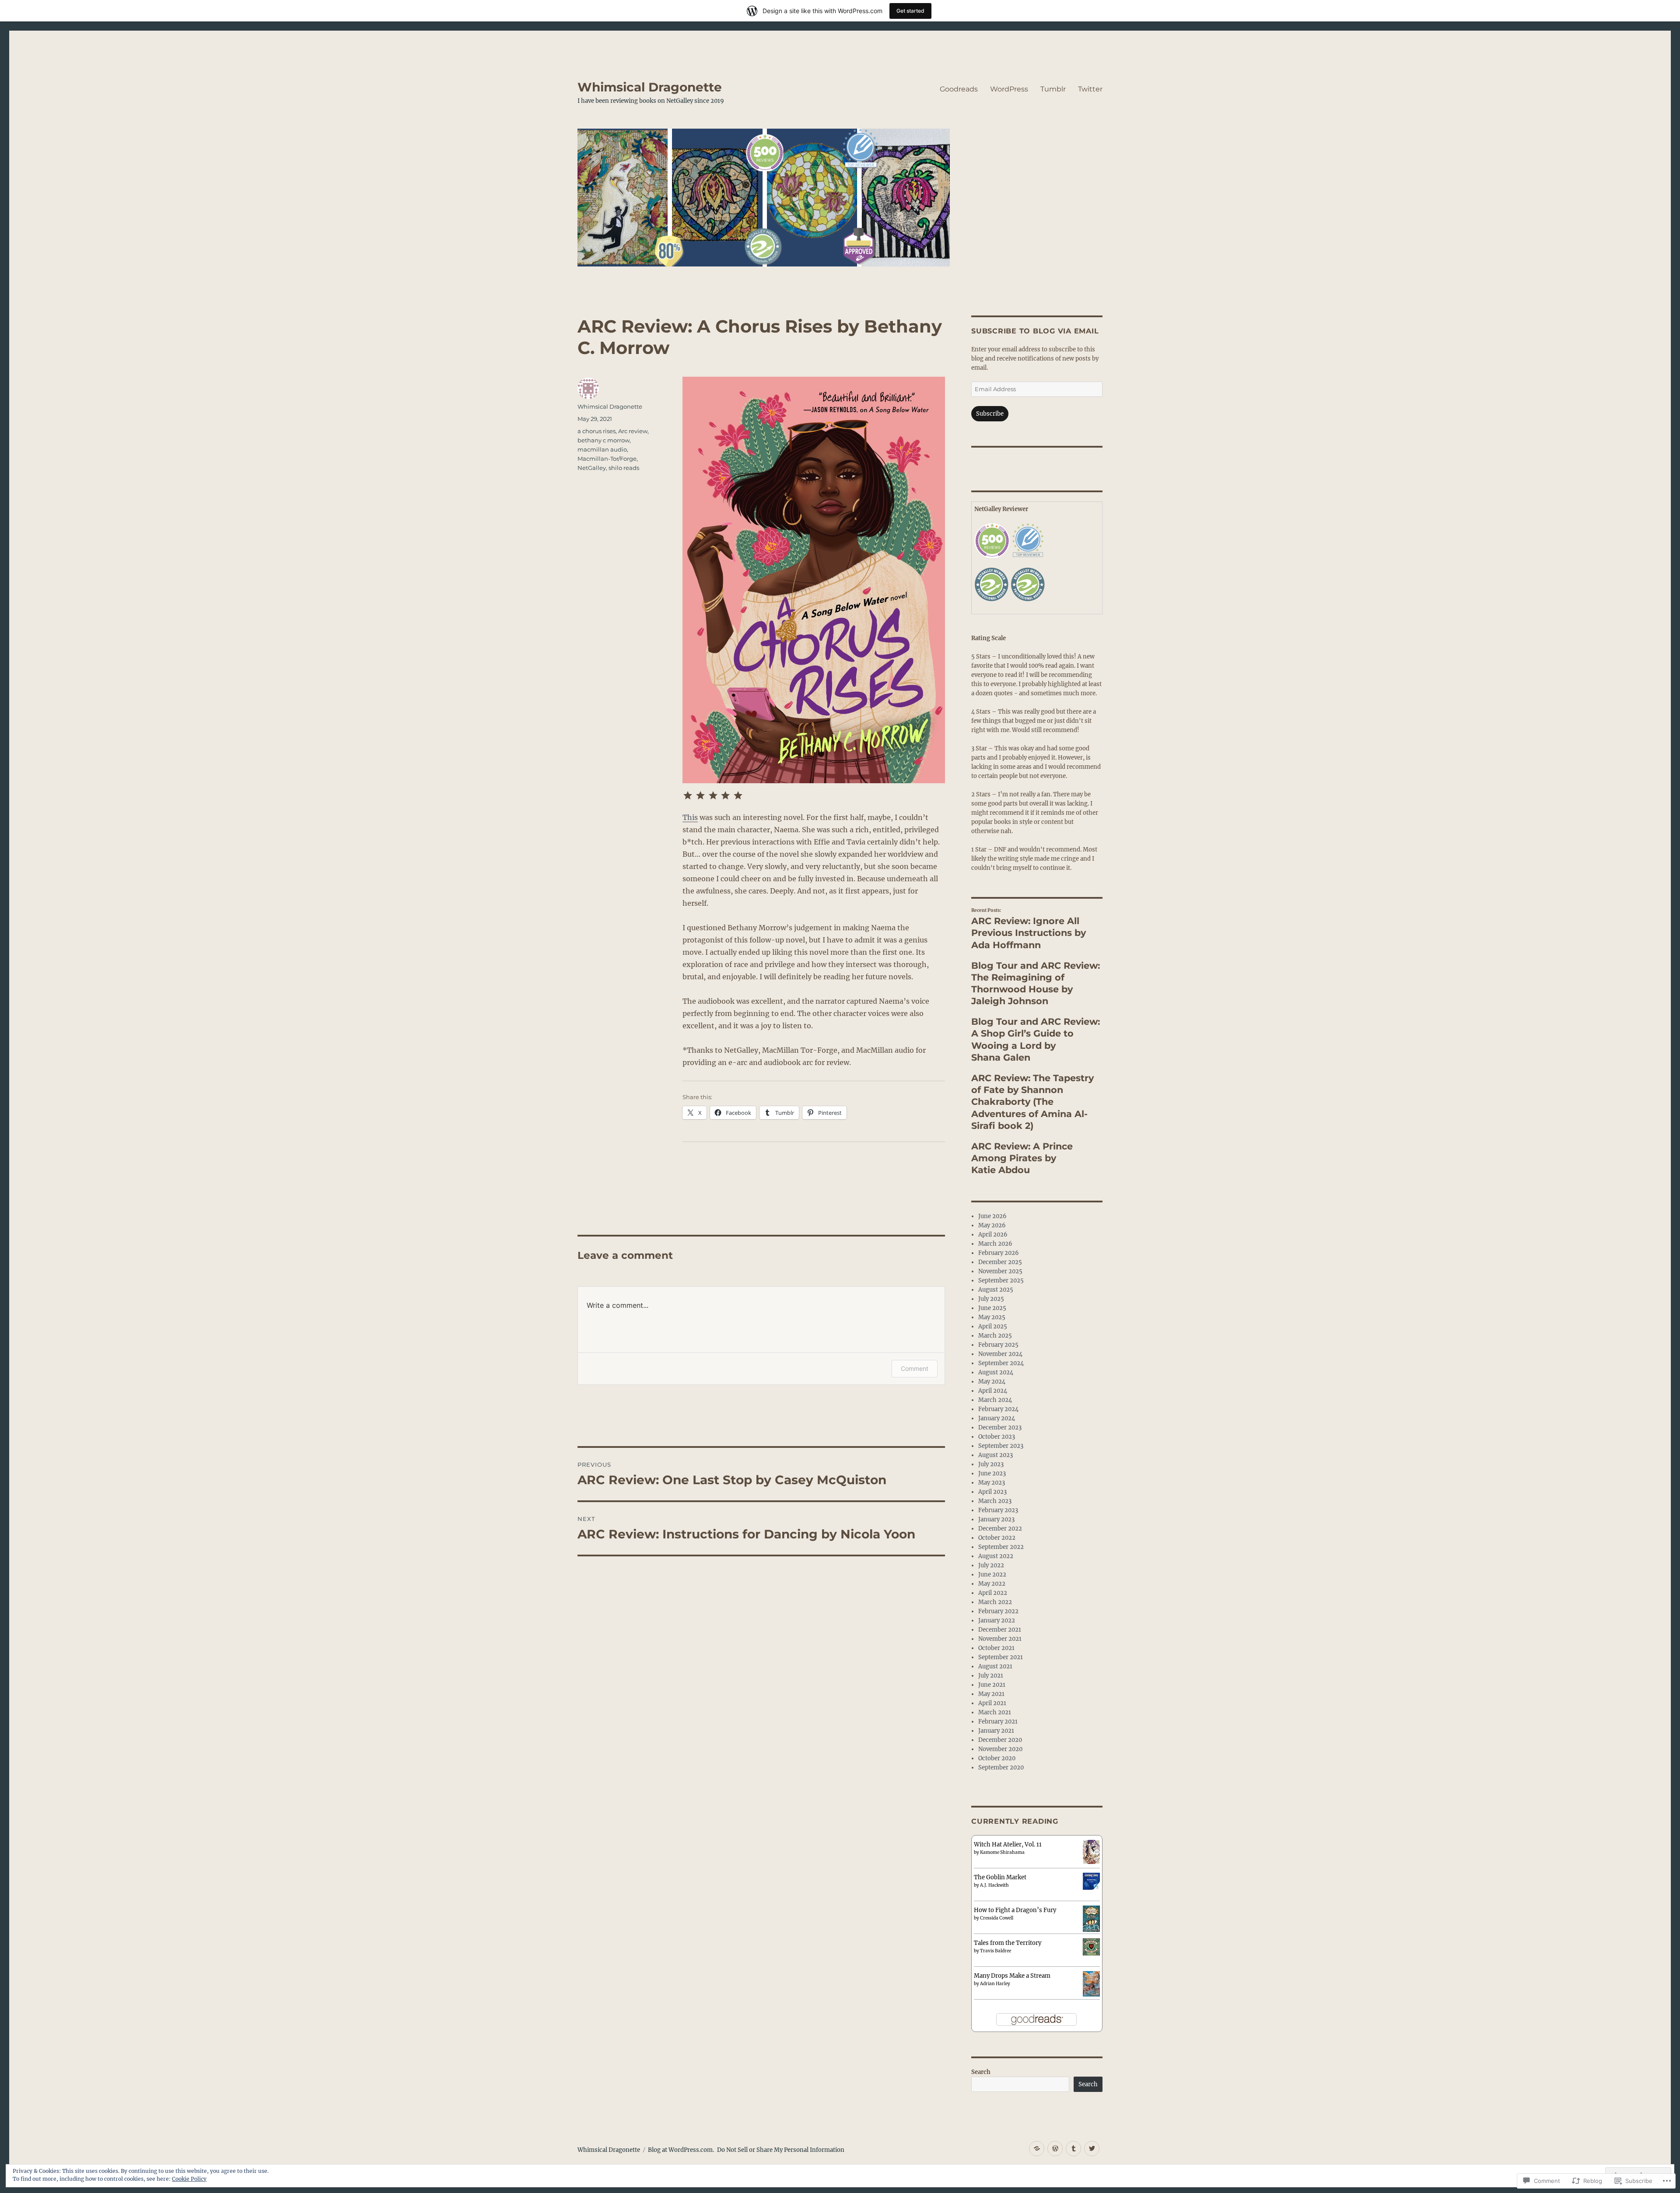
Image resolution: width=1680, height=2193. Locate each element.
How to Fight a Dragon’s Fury (1015, 1910)
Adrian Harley (995, 1984)
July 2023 (991, 1464)
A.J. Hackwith (994, 1885)
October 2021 (996, 1648)
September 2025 (1001, 1280)
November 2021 (1000, 1639)
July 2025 (991, 1299)
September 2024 (1001, 1363)
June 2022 (992, 1575)
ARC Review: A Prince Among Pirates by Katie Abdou (1022, 1158)
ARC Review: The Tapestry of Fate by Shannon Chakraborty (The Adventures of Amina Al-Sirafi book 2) (1032, 1102)
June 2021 (992, 1685)
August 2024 (996, 1372)
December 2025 (1000, 1262)
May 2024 (992, 1382)
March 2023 (995, 1501)
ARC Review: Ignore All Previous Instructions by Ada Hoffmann (1029, 933)
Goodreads (959, 89)
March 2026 (995, 1244)
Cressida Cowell (997, 1918)
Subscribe (990, 414)
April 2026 (993, 1235)
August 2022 (996, 1556)
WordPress (1009, 89)
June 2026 (992, 1216)
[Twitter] (1092, 2149)
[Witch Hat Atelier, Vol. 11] (1091, 1851)
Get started (910, 11)
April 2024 (993, 1391)
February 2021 (998, 1722)
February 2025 (998, 1345)
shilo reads (624, 468)
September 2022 (1001, 1547)
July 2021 (991, 1676)
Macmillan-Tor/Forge (607, 459)
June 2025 (992, 1308)
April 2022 (993, 1593)
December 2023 (1000, 1428)
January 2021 (996, 1731)
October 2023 (997, 1437)
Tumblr (1053, 89)
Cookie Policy (189, 2179)
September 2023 (1001, 1446)
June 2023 (992, 1473)
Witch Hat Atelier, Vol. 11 (1008, 1844)
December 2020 (1000, 1740)
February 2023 (998, 1510)
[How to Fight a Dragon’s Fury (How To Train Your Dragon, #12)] (1091, 1918)
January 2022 (997, 1620)
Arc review (633, 431)
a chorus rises (597, 431)
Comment (915, 1368)
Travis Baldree (996, 1951)
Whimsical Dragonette (650, 87)
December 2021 (1000, 1630)
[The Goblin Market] (1091, 1881)
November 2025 (1000, 1271)
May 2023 (992, 1483)
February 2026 (999, 1253)
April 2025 (993, 1326)
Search (981, 2072)
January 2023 (996, 1519)
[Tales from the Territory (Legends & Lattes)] (1091, 1946)
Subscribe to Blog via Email (1035, 331)
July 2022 (991, 1565)
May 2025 (992, 1317)
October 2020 (997, 1758)
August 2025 (996, 1290)
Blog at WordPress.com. (681, 2150)
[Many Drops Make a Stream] (1091, 1983)
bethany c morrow (604, 440)
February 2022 (998, 1611)
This (690, 817)
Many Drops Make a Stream (1012, 1976)
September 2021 (1001, 1657)
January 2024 (997, 1418)
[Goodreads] (1037, 2149)
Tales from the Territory (1008, 1943)
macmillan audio (602, 449)
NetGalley (592, 468)
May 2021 (991, 1694)
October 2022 (997, 1538)
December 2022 (1000, 1529)
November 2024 (1000, 1354)
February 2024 (998, 1409)
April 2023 (992, 1492)
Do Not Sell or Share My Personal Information (781, 2150)
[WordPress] (1055, 2149)
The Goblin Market (1000, 1877)
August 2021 (995, 1666)
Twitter (1090, 89)
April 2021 (992, 1703)
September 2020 (1001, 1767)
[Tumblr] (1073, 2149)
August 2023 (996, 1455)
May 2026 (992, 1225)
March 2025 (995, 1336)
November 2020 (1000, 1749)
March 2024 (995, 1400)
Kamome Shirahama (1002, 1852)
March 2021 (995, 1712)
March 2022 (995, 1602)
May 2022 (992, 1584)
